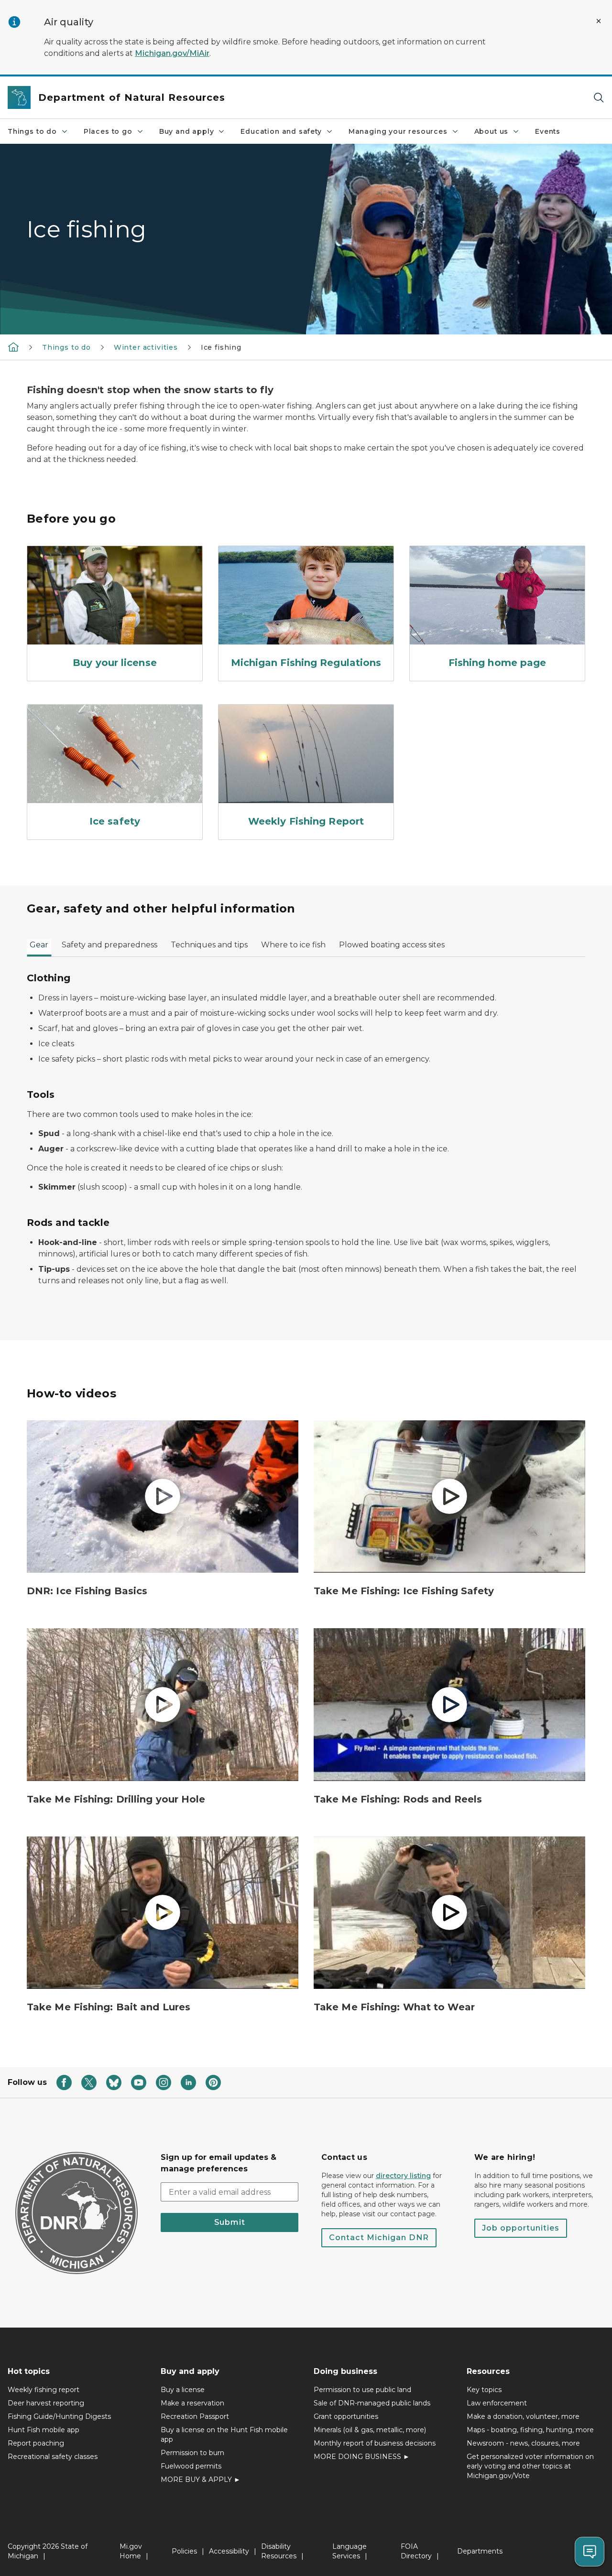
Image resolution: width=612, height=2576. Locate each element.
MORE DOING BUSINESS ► (362, 2457)
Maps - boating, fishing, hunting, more (530, 2430)
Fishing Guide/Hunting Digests (59, 2416)
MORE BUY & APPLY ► (201, 2479)
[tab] (39, 948)
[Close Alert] (599, 21)
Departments (480, 2551)
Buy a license (183, 2390)
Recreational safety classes (53, 2457)
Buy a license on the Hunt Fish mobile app (224, 2435)
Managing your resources (398, 131)
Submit (230, 2222)
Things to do (32, 131)
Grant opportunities (346, 2416)
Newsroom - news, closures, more (523, 2443)
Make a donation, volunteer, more (523, 2416)
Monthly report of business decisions (375, 2443)
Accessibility (229, 2551)
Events (548, 131)
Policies (184, 2551)
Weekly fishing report (44, 2390)
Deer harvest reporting (46, 2403)
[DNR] (13, 347)
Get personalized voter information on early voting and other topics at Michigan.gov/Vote (530, 2466)
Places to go (108, 131)
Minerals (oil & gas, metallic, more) (370, 2430)
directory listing (403, 2176)
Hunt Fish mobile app (44, 2430)
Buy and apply (187, 131)
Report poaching (36, 2443)
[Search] (599, 98)
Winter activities (146, 347)
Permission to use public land (362, 2390)
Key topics (484, 2390)
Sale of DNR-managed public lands (372, 2403)
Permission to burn (192, 2453)
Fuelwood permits (191, 2466)
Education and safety (281, 131)
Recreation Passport (195, 2416)
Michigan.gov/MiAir (172, 53)
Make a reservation (192, 2403)
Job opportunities (521, 2228)
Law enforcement (497, 2403)
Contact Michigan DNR (379, 2238)
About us (492, 131)
